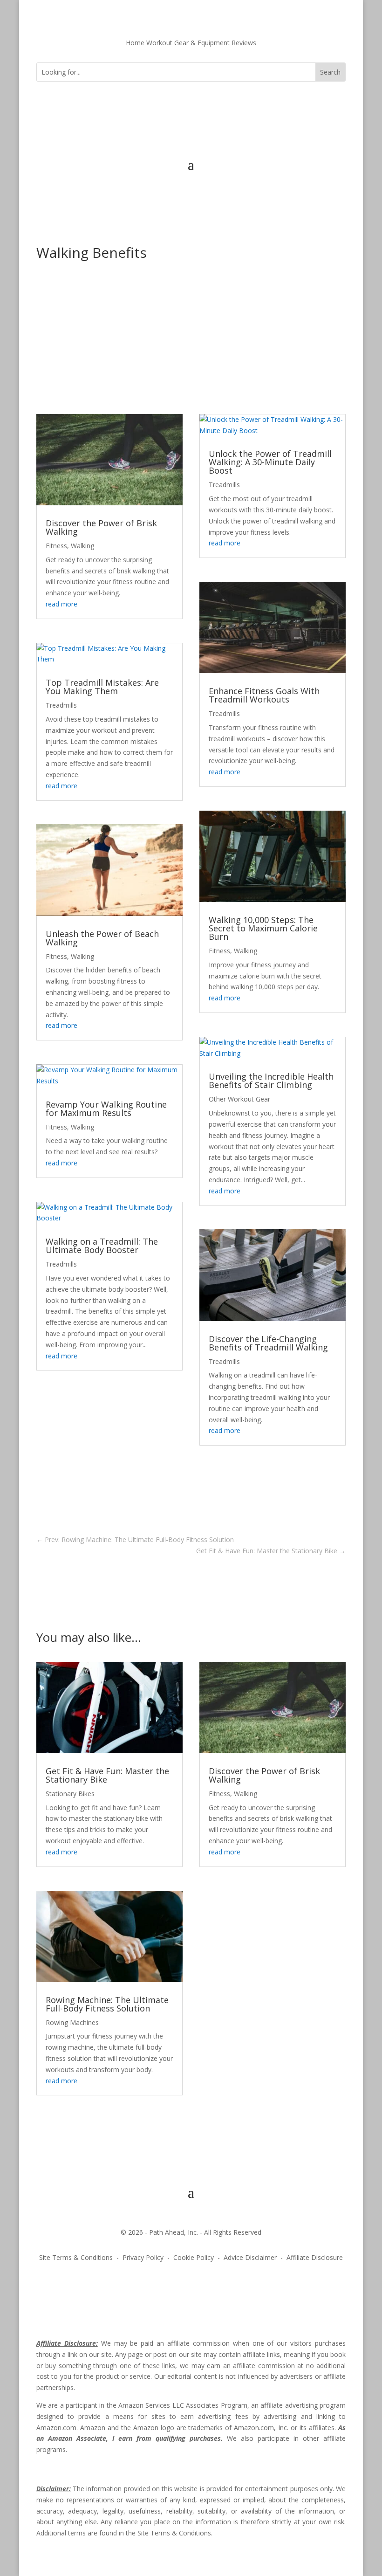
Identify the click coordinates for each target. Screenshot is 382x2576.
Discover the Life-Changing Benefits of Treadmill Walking (268, 1343)
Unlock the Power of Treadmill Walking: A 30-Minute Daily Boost (270, 462)
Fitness (56, 546)
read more (61, 604)
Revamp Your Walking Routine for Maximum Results (106, 1109)
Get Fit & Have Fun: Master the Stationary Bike (107, 1775)
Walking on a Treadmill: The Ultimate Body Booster (102, 1246)
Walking (82, 546)
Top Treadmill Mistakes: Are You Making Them (102, 687)
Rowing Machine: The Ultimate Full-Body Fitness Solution (107, 2004)
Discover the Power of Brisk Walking (101, 527)
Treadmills (61, 705)
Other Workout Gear (239, 1099)
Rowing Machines (72, 2022)
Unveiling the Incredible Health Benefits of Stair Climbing (271, 1081)
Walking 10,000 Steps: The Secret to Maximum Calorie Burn (263, 928)
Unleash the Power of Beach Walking (102, 938)
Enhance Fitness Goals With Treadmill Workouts (264, 695)
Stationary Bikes (70, 1794)
